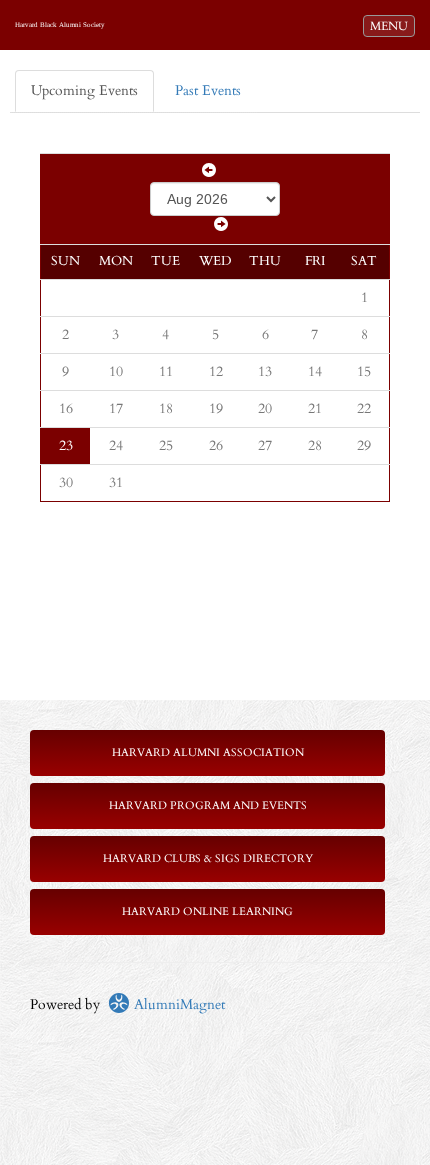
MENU (392, 25)
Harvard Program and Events (208, 805)
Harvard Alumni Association (208, 752)
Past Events (208, 90)
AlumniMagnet (177, 1004)
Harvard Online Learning (207, 911)
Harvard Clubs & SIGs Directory (208, 858)
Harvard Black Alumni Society (60, 25)
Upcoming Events (84, 90)
